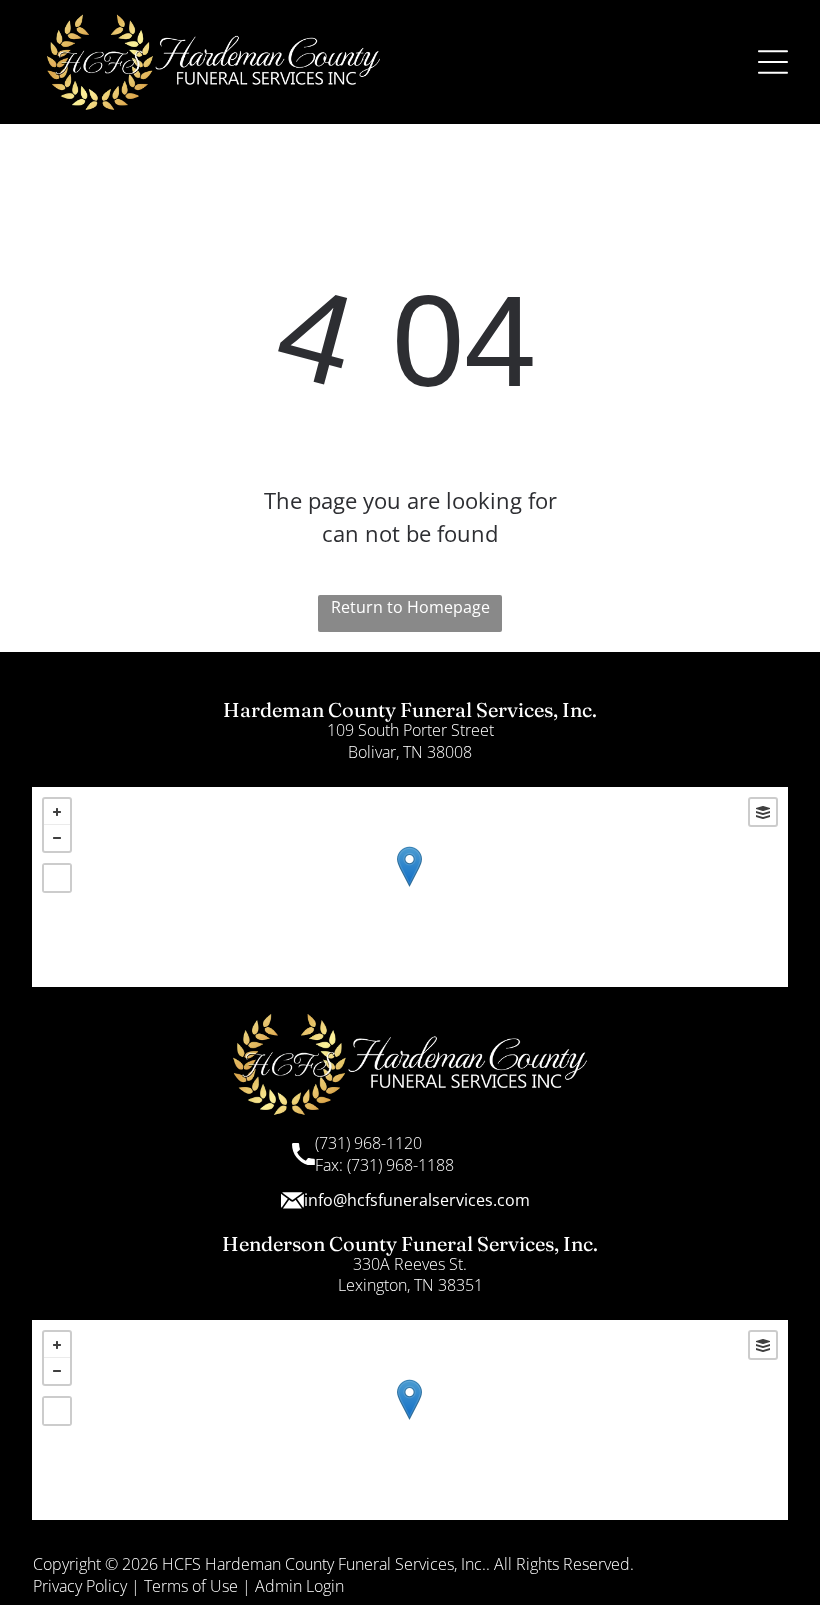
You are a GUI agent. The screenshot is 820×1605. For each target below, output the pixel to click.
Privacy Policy (80, 1586)
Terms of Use (191, 1586)
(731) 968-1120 (368, 1143)
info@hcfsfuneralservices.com (417, 1200)
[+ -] (409, 887)
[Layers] (763, 812)
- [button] (57, 838)
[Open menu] (773, 62)
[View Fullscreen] (57, 878)
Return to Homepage (410, 607)
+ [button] (57, 812)
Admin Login (299, 1586)
